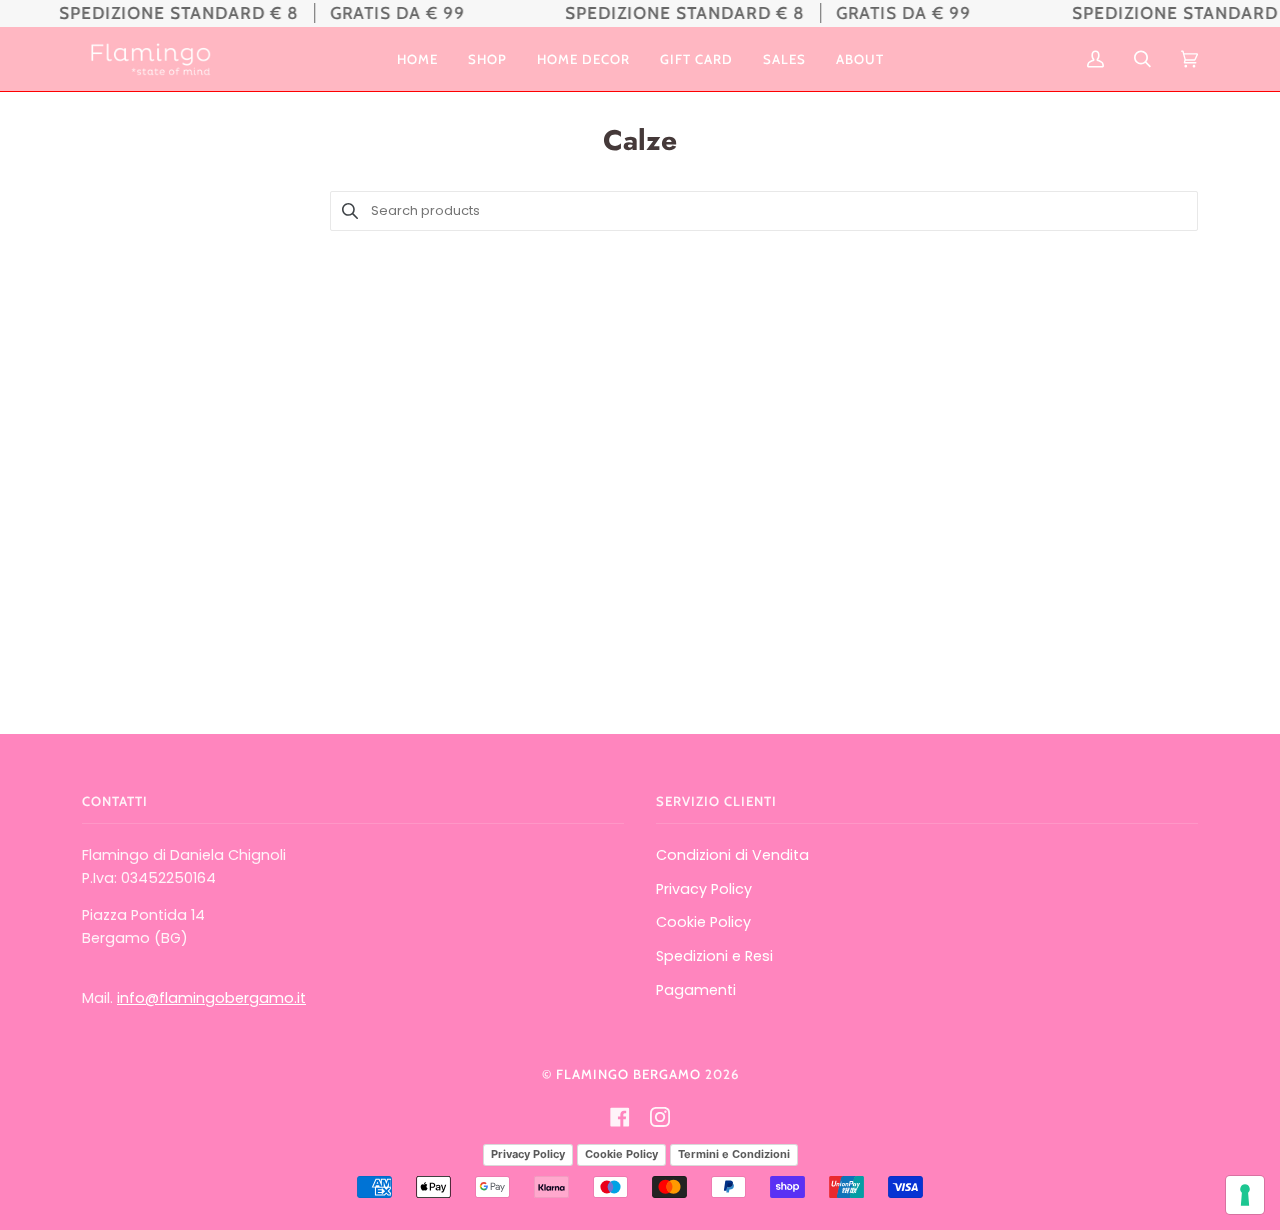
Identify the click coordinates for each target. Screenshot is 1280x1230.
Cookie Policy (703, 922)
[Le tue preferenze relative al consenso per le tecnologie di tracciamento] (1245, 1195)
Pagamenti (696, 990)
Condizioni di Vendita (732, 855)
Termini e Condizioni (734, 1154)
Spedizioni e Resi (714, 956)
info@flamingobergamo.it (211, 998)
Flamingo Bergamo (628, 1074)
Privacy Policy (704, 889)
